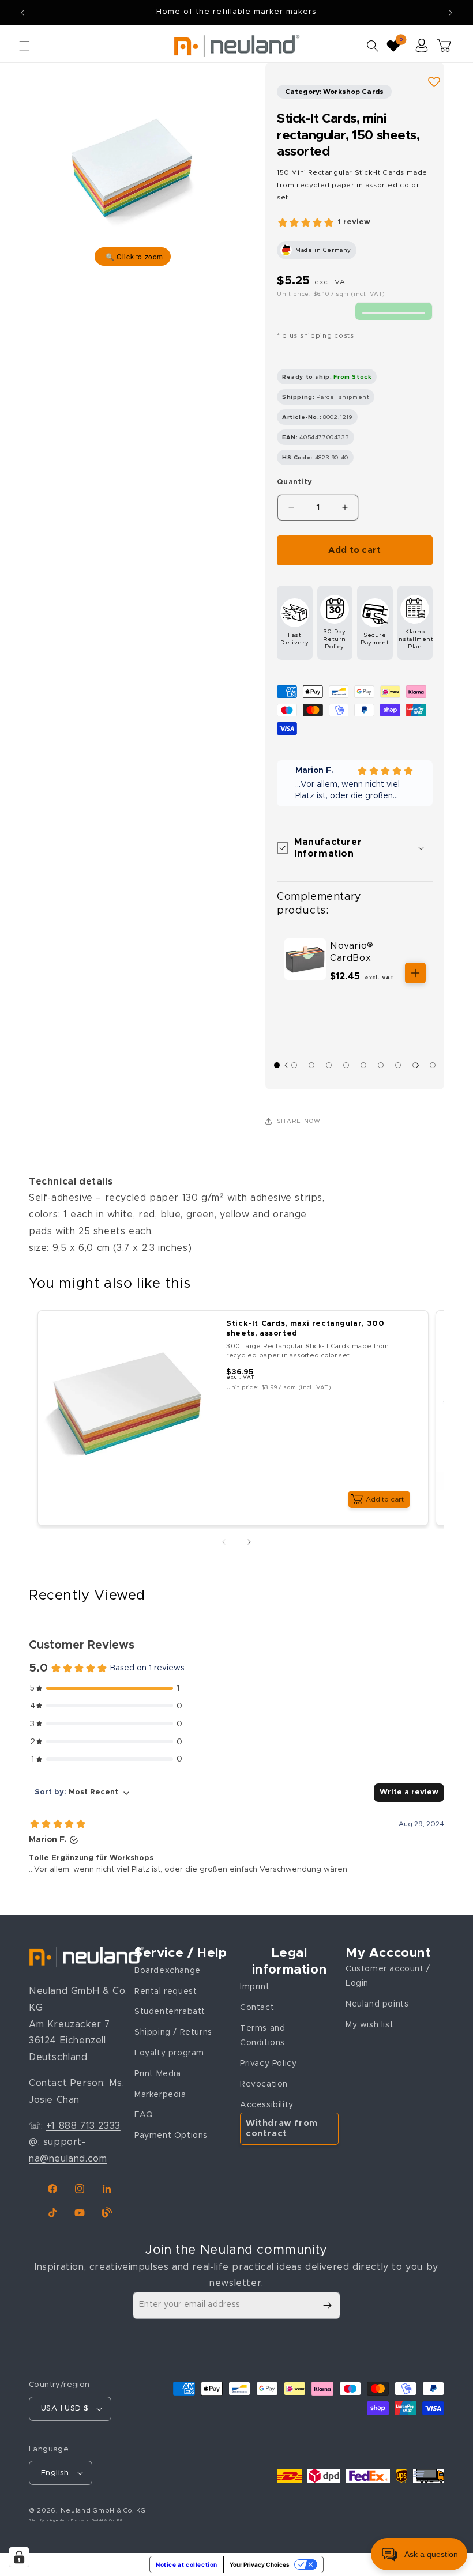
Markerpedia (160, 2095)
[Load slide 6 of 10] (363, 1065)
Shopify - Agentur (48, 2520)
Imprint (255, 1987)
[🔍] (133, 167)
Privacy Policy (268, 2064)
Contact (257, 2008)
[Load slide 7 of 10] (381, 1065)
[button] (24, 46)
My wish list (369, 2025)
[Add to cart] (415, 973)
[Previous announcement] (22, 13)
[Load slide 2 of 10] (294, 1065)
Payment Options (171, 2136)
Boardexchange (168, 1971)
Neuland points (377, 2004)
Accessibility (267, 2105)
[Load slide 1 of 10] (277, 1065)
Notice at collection (187, 2564)
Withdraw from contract (282, 2128)
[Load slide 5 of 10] (346, 1065)
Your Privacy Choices (260, 2564)
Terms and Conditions (262, 2036)
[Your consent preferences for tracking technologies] (19, 2557)
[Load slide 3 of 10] (311, 1065)
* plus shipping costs (316, 335)
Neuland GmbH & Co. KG (103, 2511)
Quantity (294, 482)
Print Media (158, 2074)
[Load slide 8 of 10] (398, 1065)
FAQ (144, 2115)
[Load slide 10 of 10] (433, 1065)
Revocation (264, 2084)
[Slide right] (421, 1065)
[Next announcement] (451, 13)
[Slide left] (224, 1542)
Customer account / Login (388, 1976)
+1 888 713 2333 (83, 2126)
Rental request (166, 1992)
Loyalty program (169, 2053)
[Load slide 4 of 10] (329, 1065)
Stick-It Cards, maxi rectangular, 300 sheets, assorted (305, 1329)
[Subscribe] (327, 2305)
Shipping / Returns (173, 2032)
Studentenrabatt (170, 2012)
